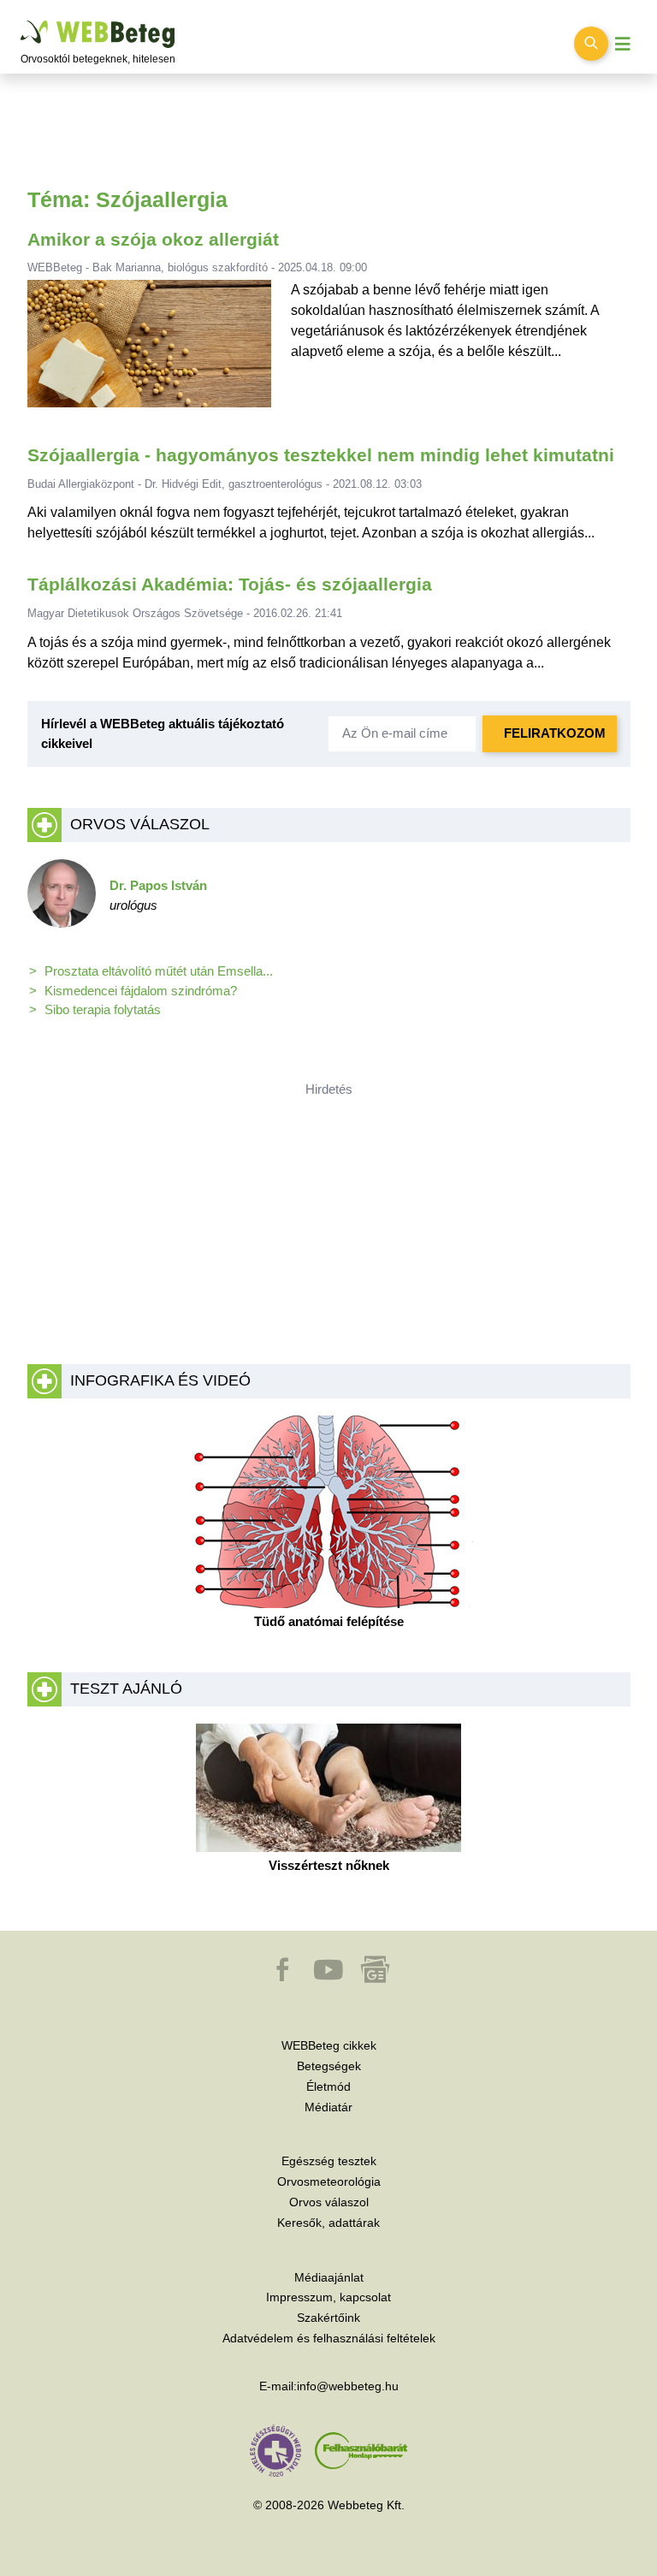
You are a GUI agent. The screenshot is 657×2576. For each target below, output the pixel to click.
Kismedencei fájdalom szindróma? (141, 991)
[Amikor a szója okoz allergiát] (149, 350)
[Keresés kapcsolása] (591, 44)
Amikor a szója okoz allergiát (153, 240)
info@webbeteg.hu (348, 2386)
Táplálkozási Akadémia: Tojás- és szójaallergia (230, 585)
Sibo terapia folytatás (103, 1009)
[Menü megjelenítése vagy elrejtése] (623, 44)
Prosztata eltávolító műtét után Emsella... (159, 971)
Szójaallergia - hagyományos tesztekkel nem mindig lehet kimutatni (321, 455)
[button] (284, 1978)
